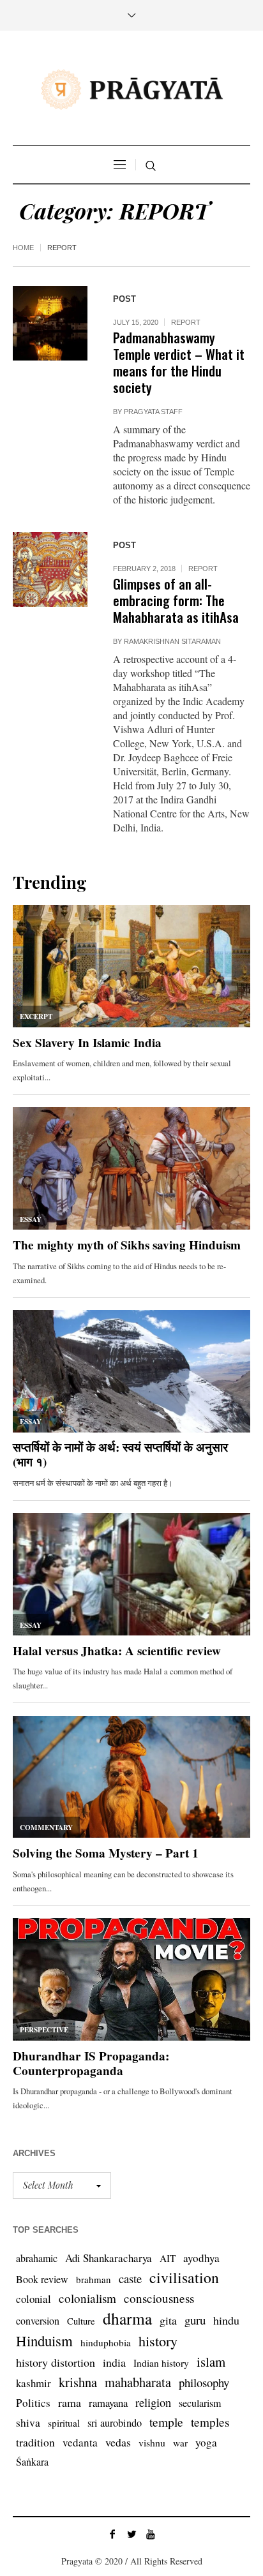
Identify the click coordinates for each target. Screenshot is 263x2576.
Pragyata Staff (153, 412)
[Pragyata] (131, 89)
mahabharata (138, 2382)
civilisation (184, 2277)
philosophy (204, 2382)
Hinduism (44, 2341)
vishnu (152, 2442)
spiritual (64, 2423)
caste (130, 2278)
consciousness (159, 2298)
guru (195, 2320)
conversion (38, 2320)
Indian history (161, 2363)
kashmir (34, 2383)
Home (23, 248)
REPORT (186, 322)
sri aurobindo (115, 2423)
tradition (35, 2442)
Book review (42, 2279)
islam (211, 2362)
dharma (127, 2318)
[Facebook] (112, 2534)
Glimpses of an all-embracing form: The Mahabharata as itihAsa (176, 600)
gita (168, 2320)
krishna (78, 2382)
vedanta (80, 2442)
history (158, 2341)
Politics (33, 2403)
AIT (168, 2258)
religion (153, 2402)
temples (210, 2422)
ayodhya (201, 2258)
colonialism (87, 2298)
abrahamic (37, 2258)
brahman (94, 2279)
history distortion (56, 2362)
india (114, 2362)
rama (70, 2402)
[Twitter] (131, 2534)
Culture (81, 2321)
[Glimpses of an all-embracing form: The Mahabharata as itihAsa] (50, 570)
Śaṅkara (32, 2461)
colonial (34, 2299)
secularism (200, 2403)
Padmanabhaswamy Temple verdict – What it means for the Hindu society (179, 362)
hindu (226, 2320)
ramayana (108, 2403)
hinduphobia (106, 2342)
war (180, 2443)
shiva (28, 2422)
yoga (206, 2442)
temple (166, 2422)
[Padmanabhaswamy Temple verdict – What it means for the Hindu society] (50, 323)
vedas (118, 2442)
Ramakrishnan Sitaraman (172, 641)
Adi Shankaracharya (109, 2258)
